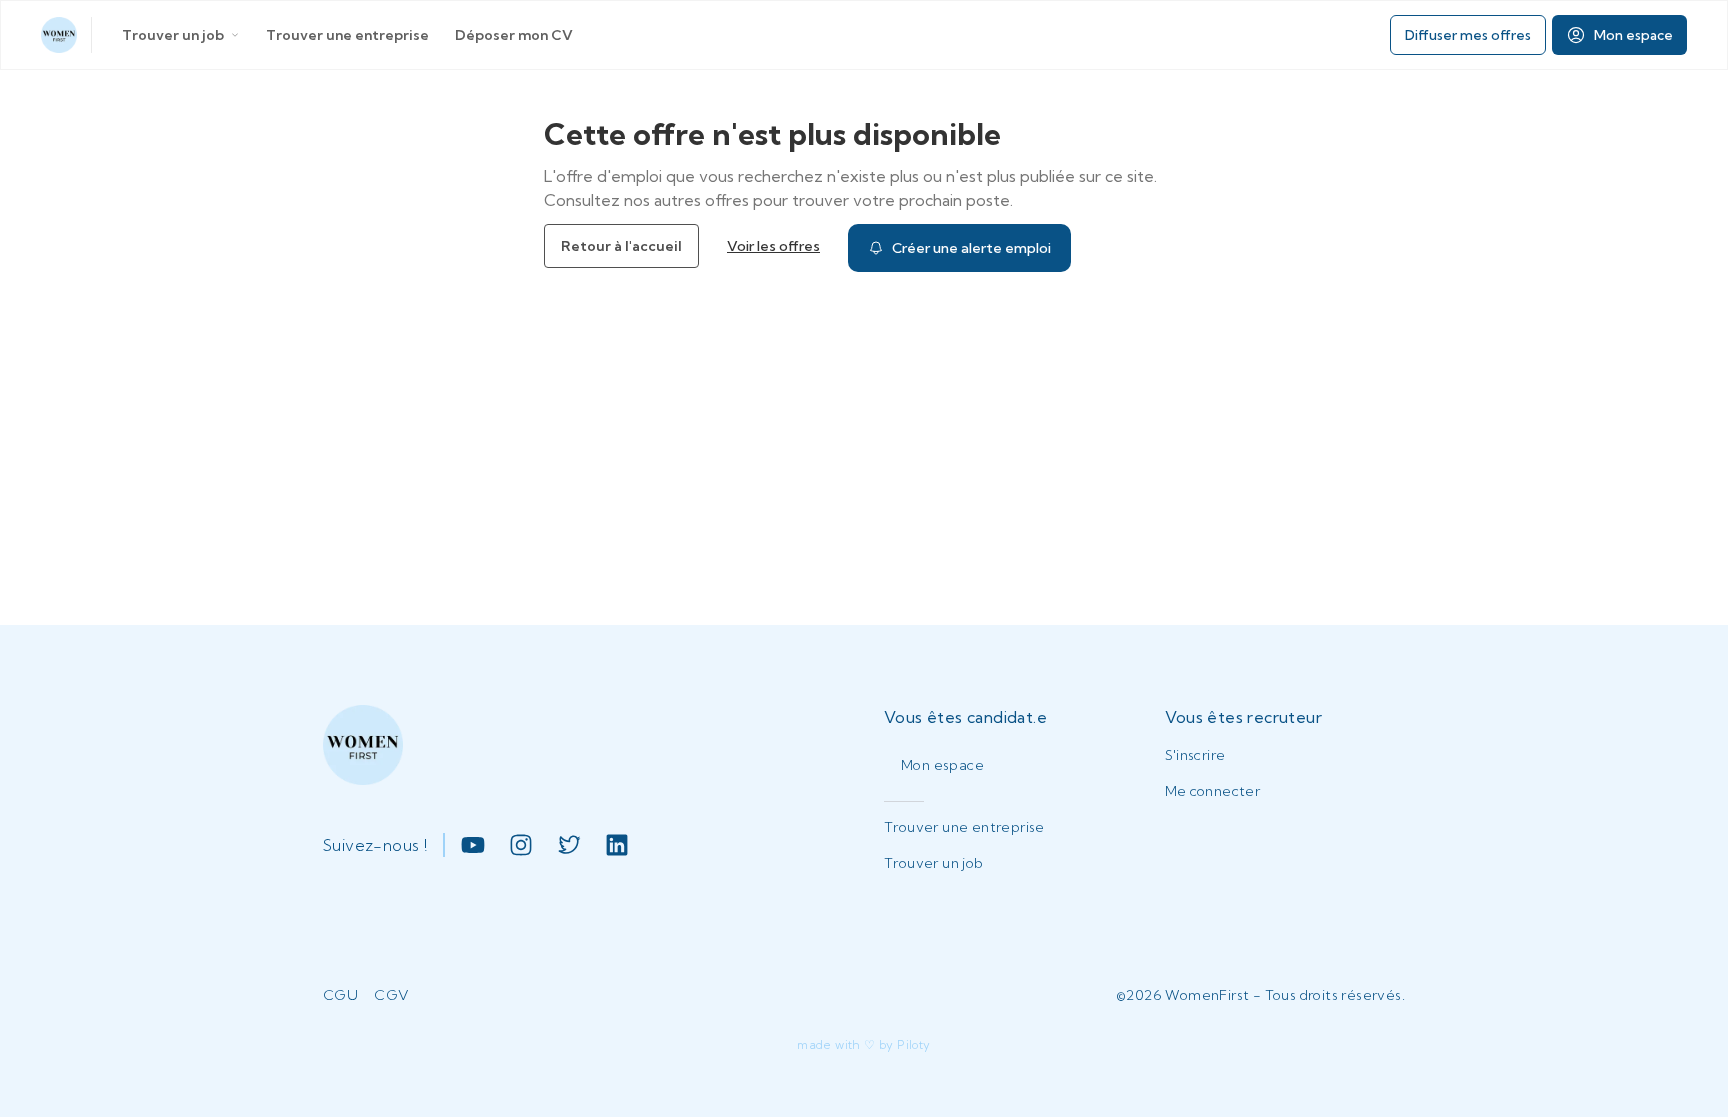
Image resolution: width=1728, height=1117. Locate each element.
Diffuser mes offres (1468, 35)
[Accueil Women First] (59, 35)
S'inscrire (1195, 755)
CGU (340, 995)
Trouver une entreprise (347, 35)
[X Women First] (569, 845)
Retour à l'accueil (621, 246)
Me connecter (1213, 791)
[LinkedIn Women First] (617, 845)
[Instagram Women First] (521, 845)
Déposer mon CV (514, 35)
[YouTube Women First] (473, 845)
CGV (391, 995)
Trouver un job (173, 35)
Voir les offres (773, 246)
